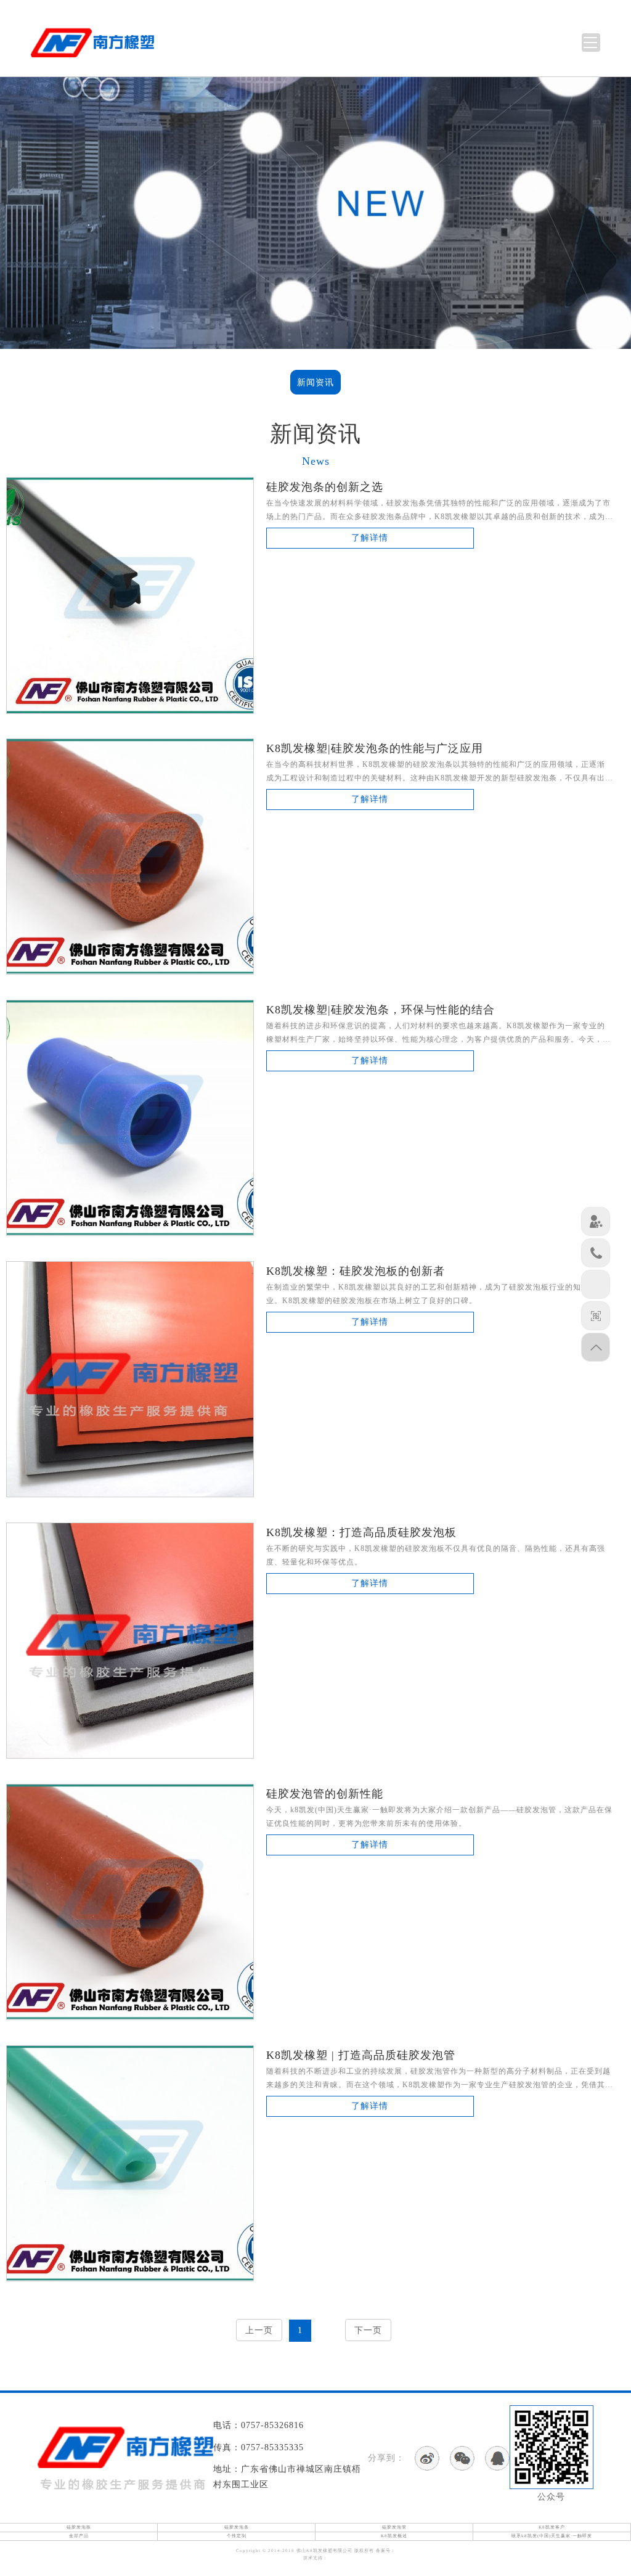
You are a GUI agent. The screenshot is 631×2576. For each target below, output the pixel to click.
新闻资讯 (315, 382)
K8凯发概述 (394, 2536)
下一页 (368, 2330)
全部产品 (79, 2536)
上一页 (259, 2330)
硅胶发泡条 (237, 2527)
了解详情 (370, 538)
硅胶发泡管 (394, 2527)
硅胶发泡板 (79, 2527)
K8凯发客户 (552, 2527)
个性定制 (237, 2536)
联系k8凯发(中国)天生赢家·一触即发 (552, 2536)
